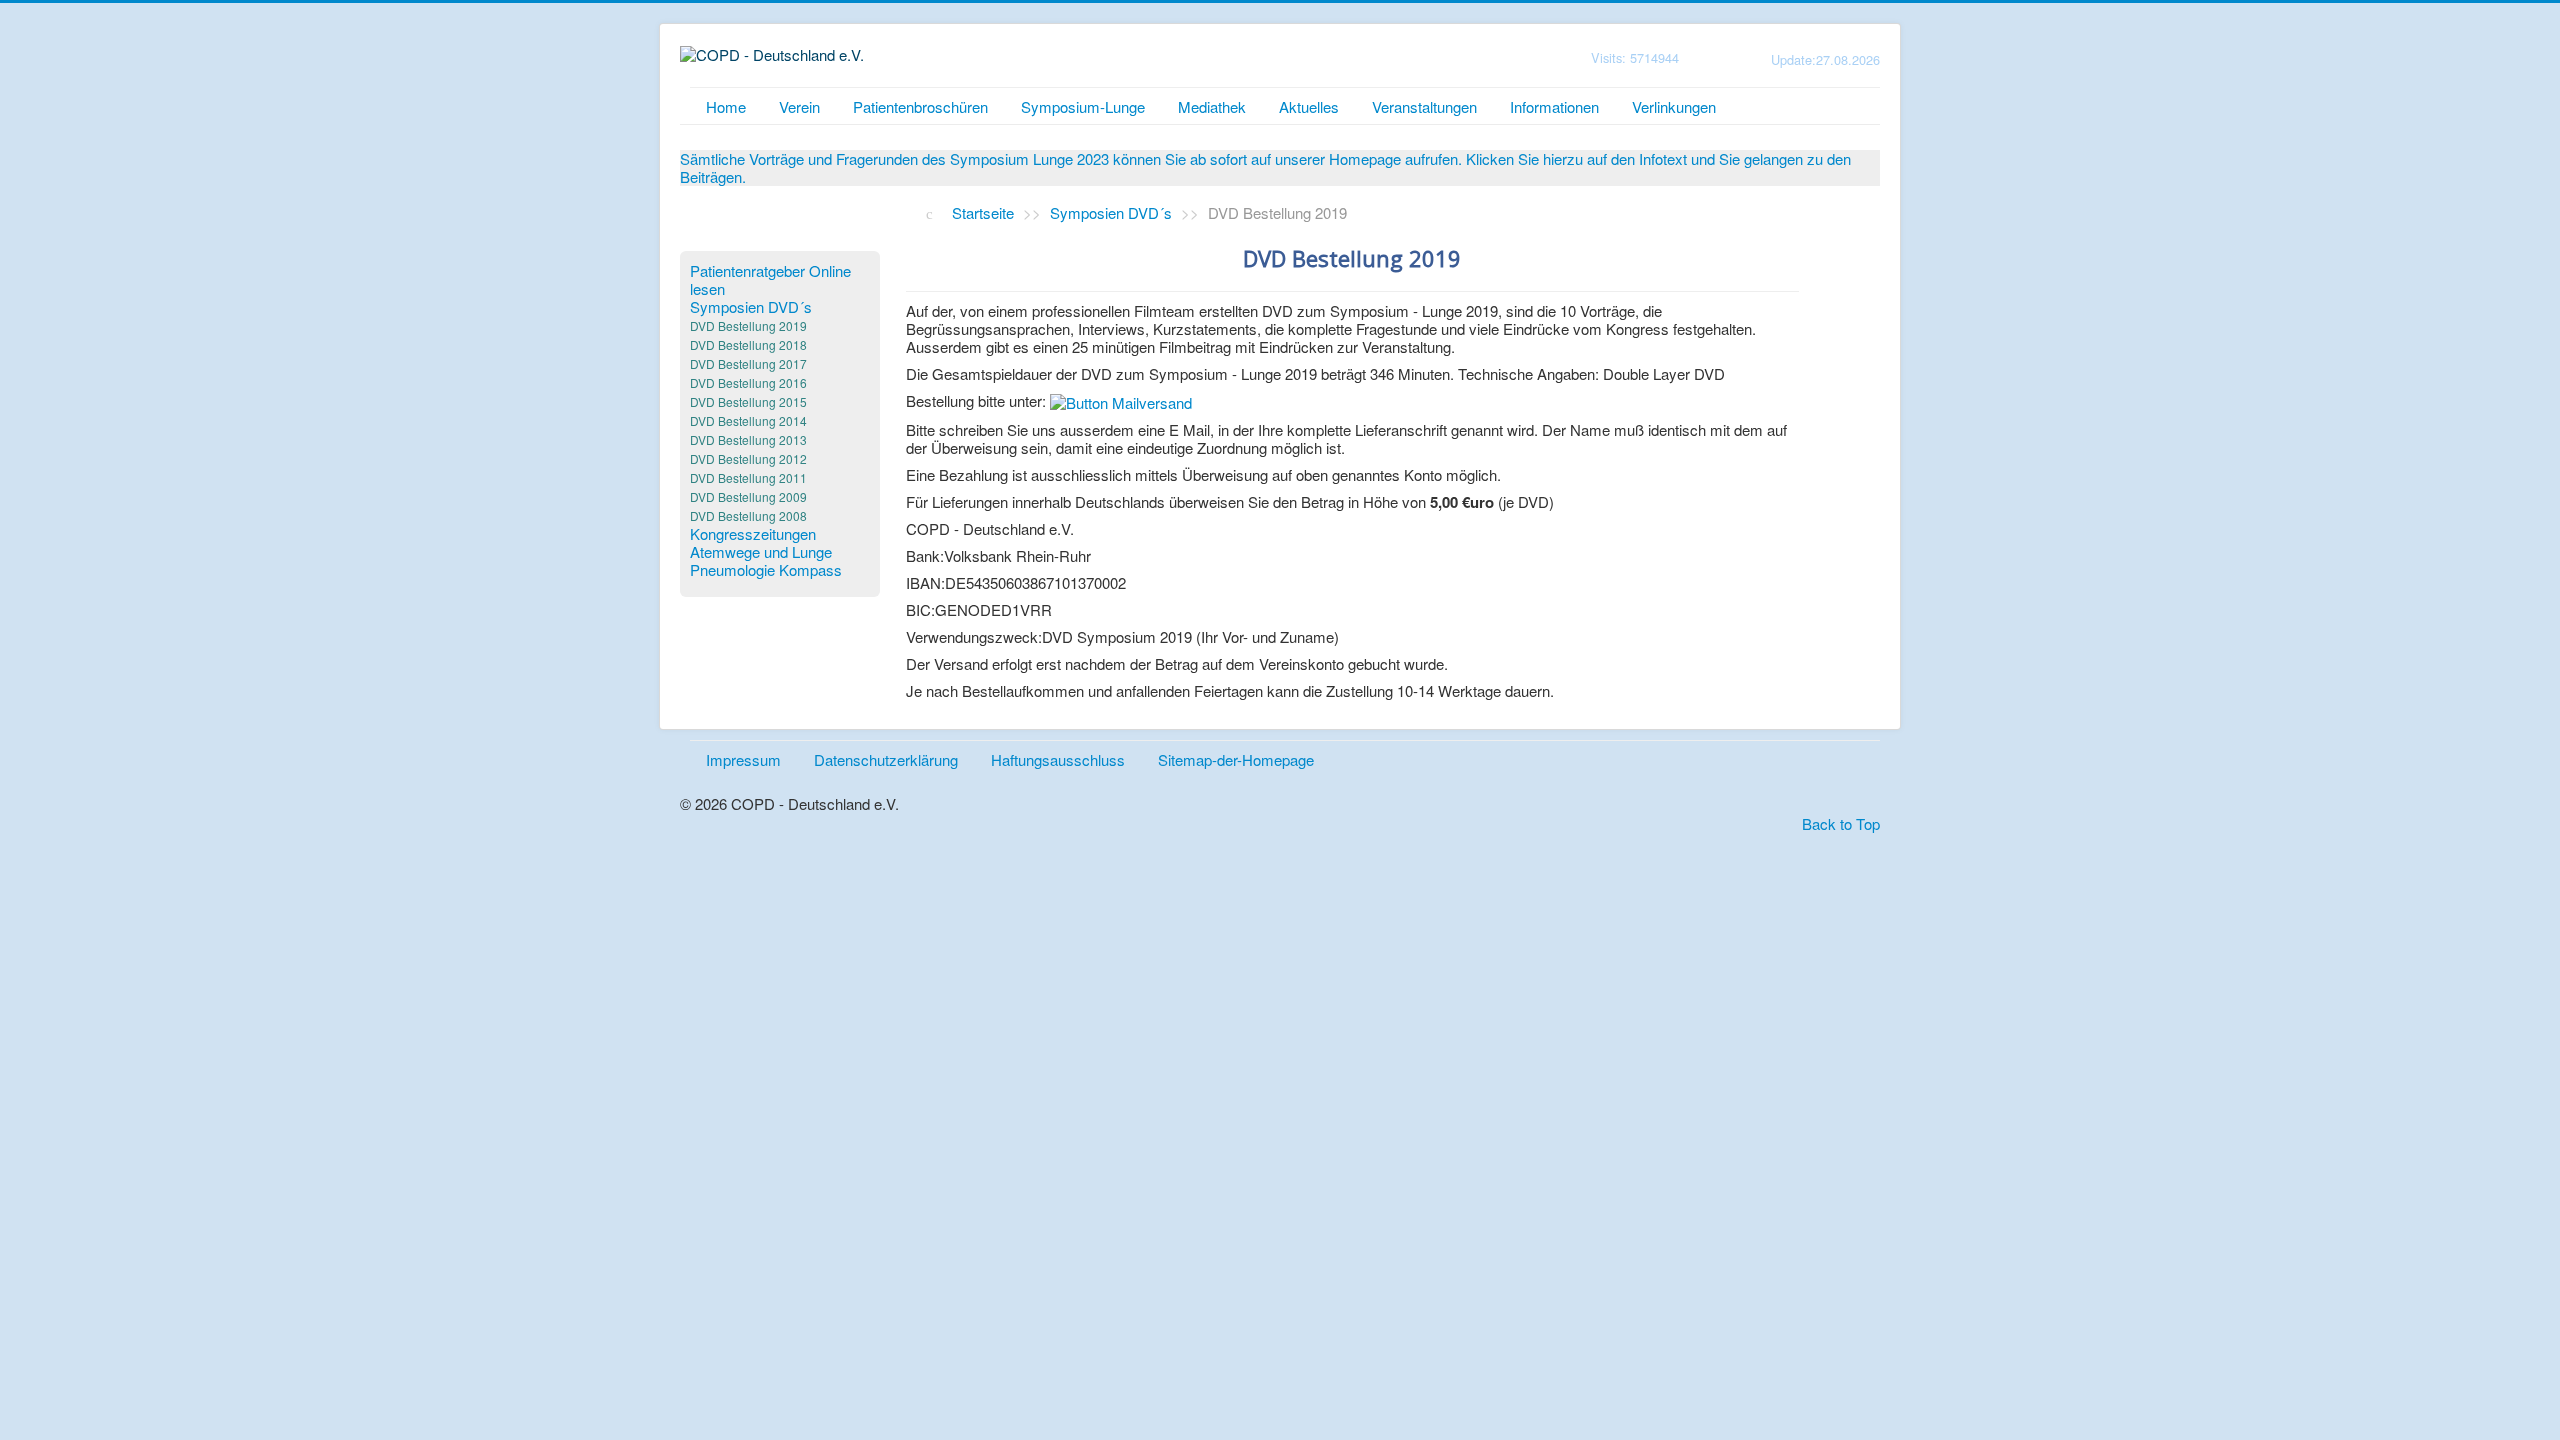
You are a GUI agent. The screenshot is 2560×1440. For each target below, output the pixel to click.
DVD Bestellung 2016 (748, 382)
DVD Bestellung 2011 (748, 477)
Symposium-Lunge (1083, 106)
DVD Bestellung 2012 (748, 458)
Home (726, 106)
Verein (799, 106)
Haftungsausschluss (1058, 759)
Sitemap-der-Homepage (1236, 759)
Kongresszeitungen (753, 534)
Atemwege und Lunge (761, 552)
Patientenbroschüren (920, 106)
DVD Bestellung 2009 (748, 496)
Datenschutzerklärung (886, 759)
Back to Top (1841, 823)
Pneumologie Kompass (766, 570)
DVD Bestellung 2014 (748, 420)
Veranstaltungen (1424, 106)
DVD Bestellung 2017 (748, 363)
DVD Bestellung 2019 (748, 325)
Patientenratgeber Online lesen (770, 280)
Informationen (1554, 106)
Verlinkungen (1674, 106)
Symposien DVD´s (751, 307)
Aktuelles (1309, 106)
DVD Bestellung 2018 (748, 344)
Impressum (743, 759)
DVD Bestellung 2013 (748, 439)
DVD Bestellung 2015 (748, 401)
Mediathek (1212, 106)
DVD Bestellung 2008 (748, 515)
